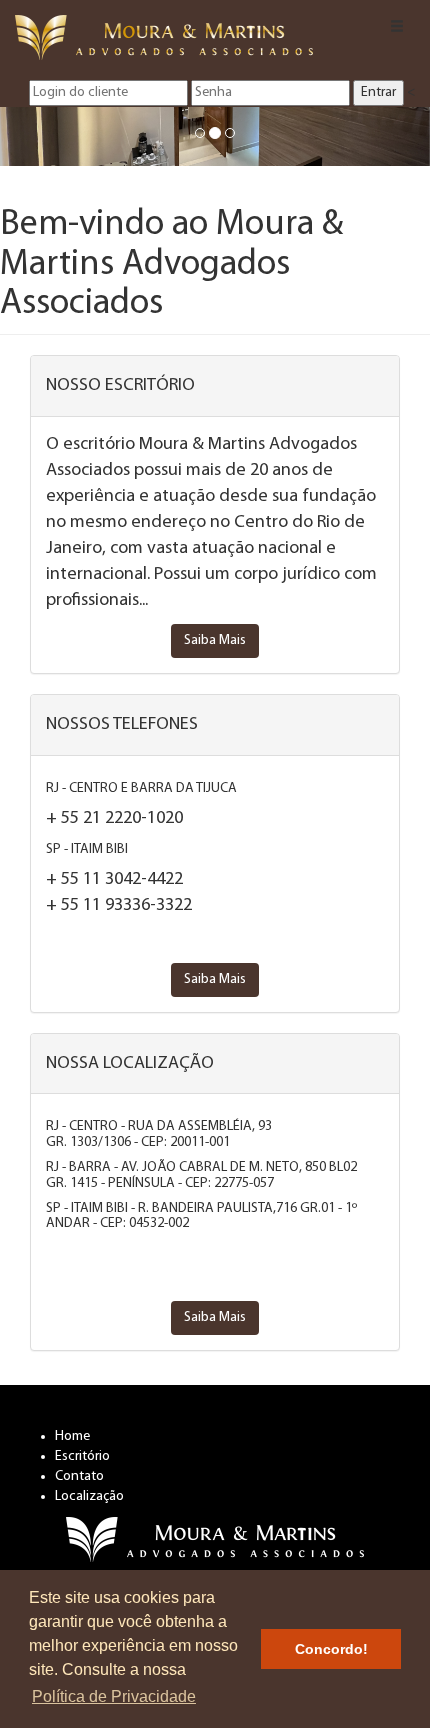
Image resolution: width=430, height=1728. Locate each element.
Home (72, 1436)
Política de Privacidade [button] (114, 1696)
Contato (79, 1476)
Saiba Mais (215, 640)
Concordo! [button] (331, 1649)
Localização (89, 1496)
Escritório (82, 1456)
